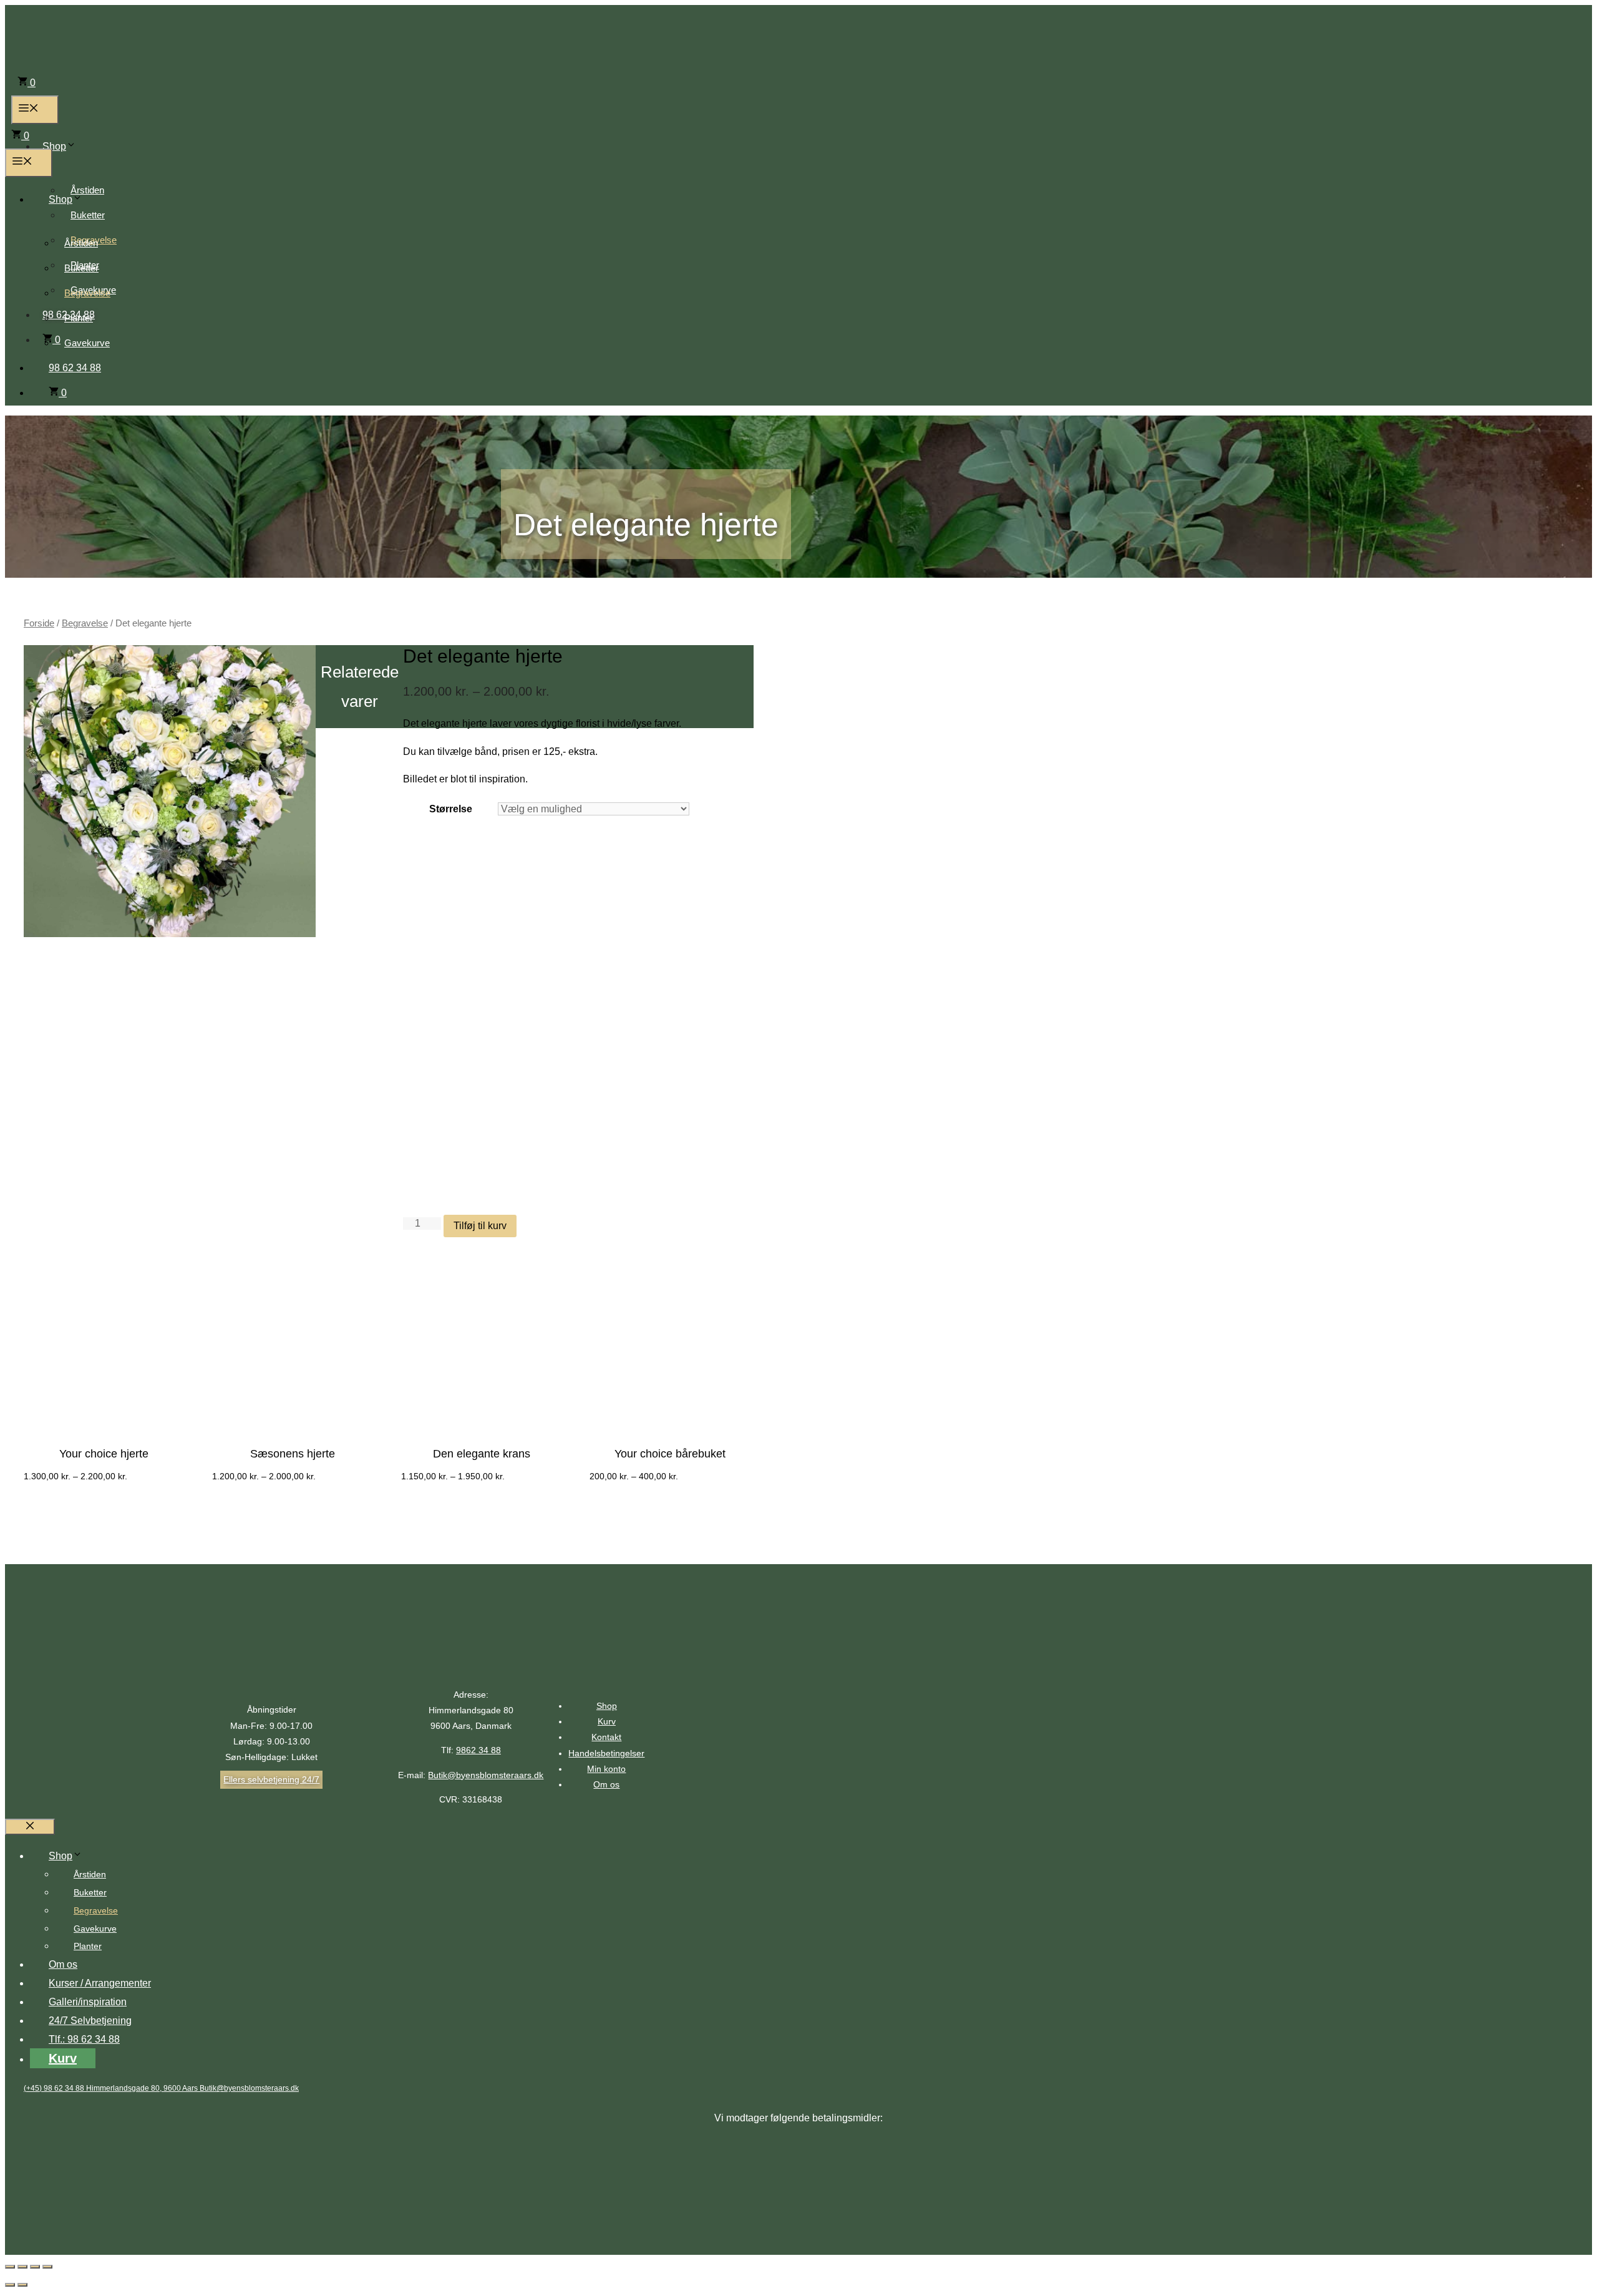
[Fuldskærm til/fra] (35, 2267)
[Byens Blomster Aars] (95, 114)
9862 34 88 (478, 1750)
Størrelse (451, 809)
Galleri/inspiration (88, 2002)
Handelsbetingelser (606, 1753)
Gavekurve (87, 343)
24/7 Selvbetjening (90, 2021)
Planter (79, 318)
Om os (606, 1784)
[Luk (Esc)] (10, 2267)
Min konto (606, 1769)
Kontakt (606, 1737)
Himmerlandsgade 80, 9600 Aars (143, 2088)
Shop (54, 146)
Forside (39, 623)
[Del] (22, 2267)
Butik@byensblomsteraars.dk (486, 1775)
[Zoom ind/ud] (47, 2267)
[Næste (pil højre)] (22, 2285)
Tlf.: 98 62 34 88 (84, 2039)
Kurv (607, 1721)
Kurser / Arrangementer (100, 1983)
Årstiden (87, 190)
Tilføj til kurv (480, 1226)
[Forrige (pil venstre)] (10, 2285)
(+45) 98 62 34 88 (55, 2088)
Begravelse (87, 293)
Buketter (88, 215)
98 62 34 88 (75, 368)
